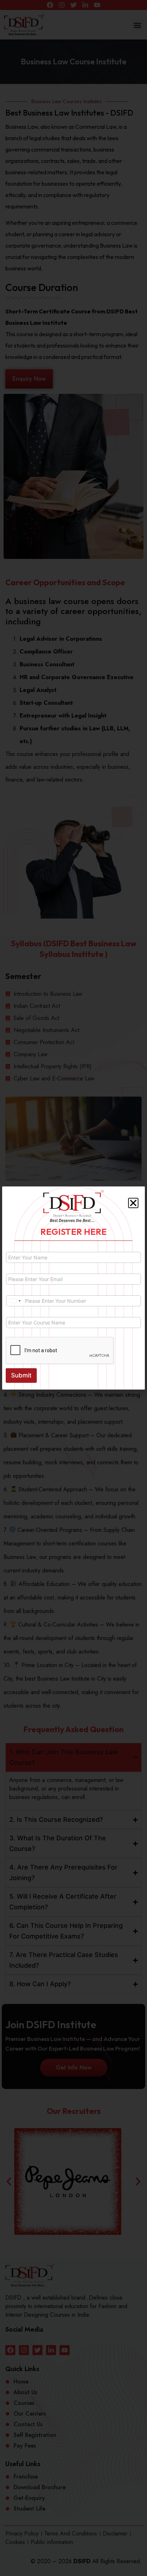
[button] (133, 1203)
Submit (21, 1375)
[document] (73, 1288)
